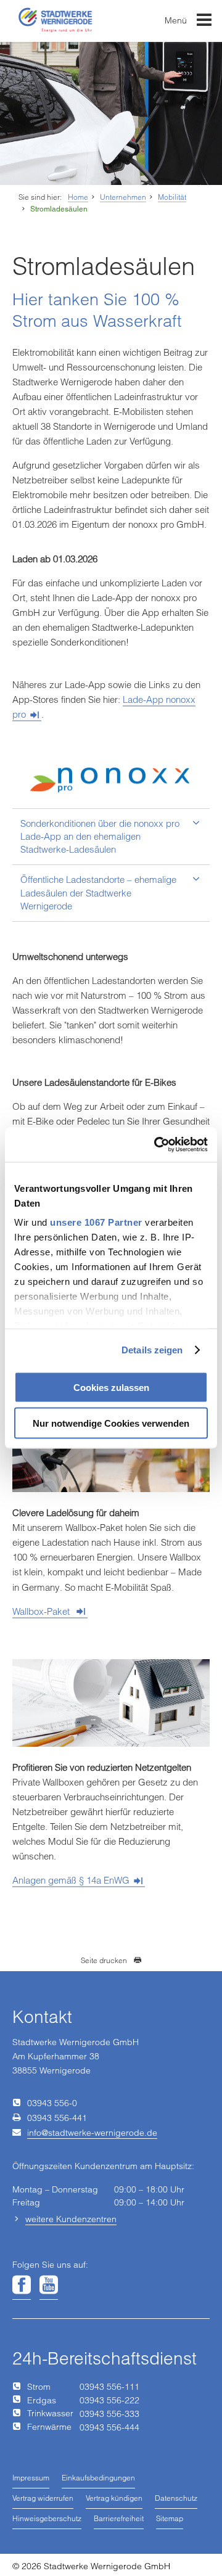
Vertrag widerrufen (43, 2498)
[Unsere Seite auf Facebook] (22, 2286)
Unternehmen (123, 197)
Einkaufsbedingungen (98, 2478)
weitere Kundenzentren (71, 2219)
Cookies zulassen (111, 1387)
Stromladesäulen (59, 209)
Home (78, 197)
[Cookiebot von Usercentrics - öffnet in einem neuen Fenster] (157, 1145)
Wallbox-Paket (42, 1611)
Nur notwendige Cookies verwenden (111, 1423)
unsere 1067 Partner (96, 1222)
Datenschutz (176, 2498)
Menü (177, 20)
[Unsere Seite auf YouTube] (49, 2286)
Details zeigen (152, 1350)
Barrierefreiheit (119, 2518)
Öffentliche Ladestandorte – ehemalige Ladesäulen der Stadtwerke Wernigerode (98, 892)
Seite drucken (104, 1960)
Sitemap (170, 2518)
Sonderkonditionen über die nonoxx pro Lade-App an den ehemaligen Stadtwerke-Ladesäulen (100, 836)
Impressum (31, 2478)
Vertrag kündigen (114, 2498)
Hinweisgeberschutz (47, 2518)
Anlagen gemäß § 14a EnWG (71, 1880)
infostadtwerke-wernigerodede (92, 2133)
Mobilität (172, 197)
